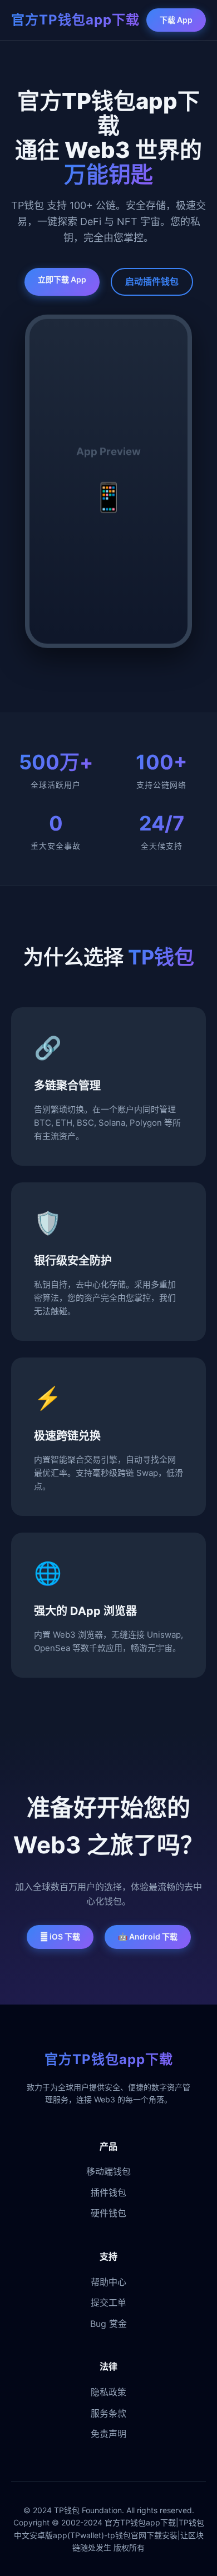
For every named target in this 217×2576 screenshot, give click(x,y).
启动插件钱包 (152, 281)
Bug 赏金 (108, 2324)
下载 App (176, 20)
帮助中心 (108, 2282)
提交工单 (108, 2303)
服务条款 (108, 2413)
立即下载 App (62, 279)
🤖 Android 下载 (148, 1936)
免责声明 (108, 2434)
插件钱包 (108, 2192)
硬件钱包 (108, 2213)
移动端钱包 (108, 2171)
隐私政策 (108, 2392)
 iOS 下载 (60, 1936)
